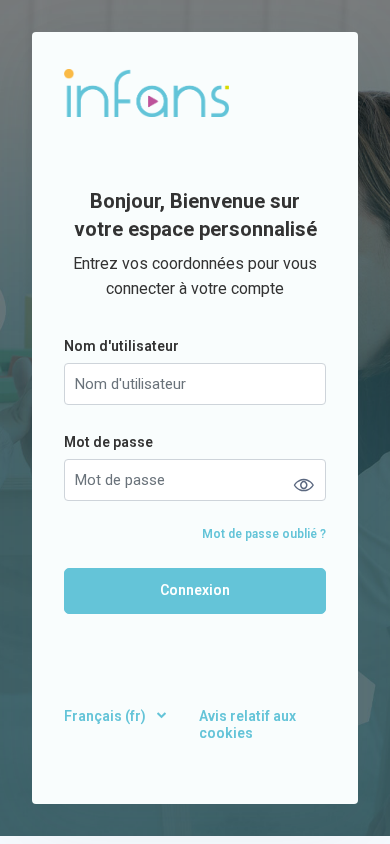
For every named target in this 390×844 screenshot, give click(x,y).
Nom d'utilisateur (121, 346)
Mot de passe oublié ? (264, 534)
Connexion (195, 590)
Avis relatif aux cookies (247, 724)
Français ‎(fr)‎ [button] (106, 716)
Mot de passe (108, 442)
